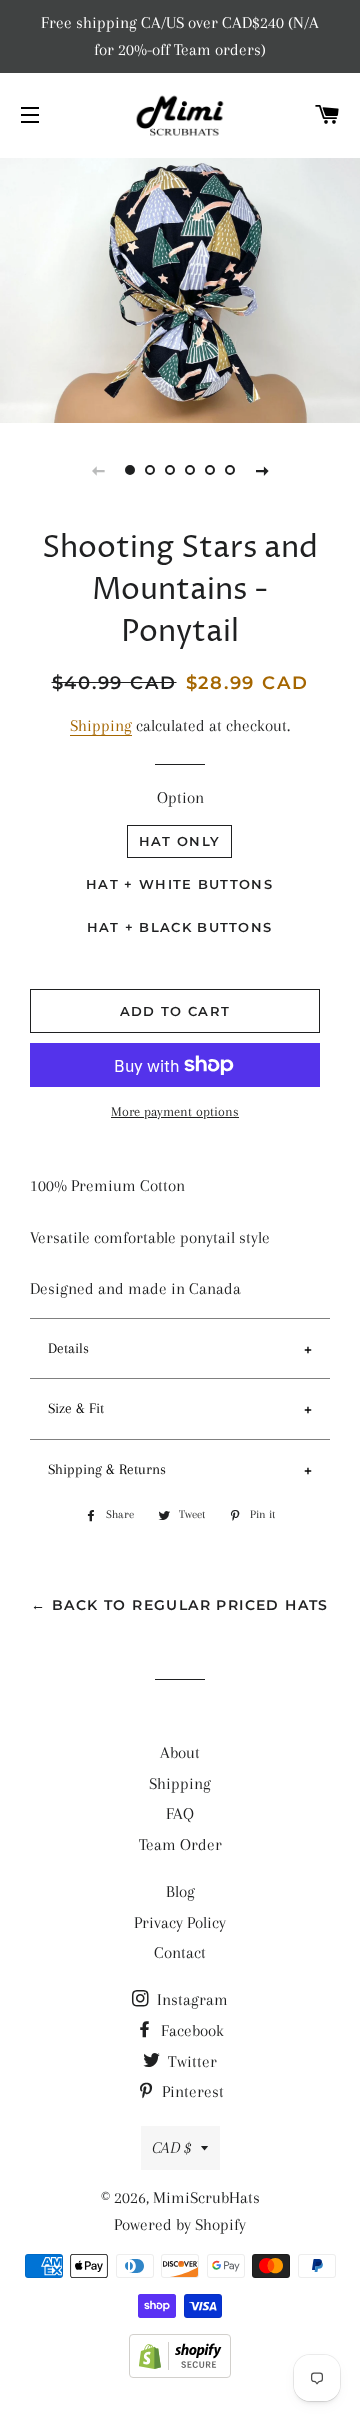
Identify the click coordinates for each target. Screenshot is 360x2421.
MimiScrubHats (206, 2197)
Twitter (190, 2061)
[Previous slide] (98, 470)
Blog (180, 1891)
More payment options (175, 1111)
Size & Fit (76, 1408)
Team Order (180, 1844)
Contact (180, 1952)
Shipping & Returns (107, 1469)
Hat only (179, 841)
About (180, 1752)
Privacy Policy (180, 1922)
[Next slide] (262, 470)
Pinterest (191, 2091)
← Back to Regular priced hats (180, 1605)
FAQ (180, 1813)
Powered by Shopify (180, 2224)
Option (180, 797)
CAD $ (171, 2147)
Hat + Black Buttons (180, 927)
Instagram (190, 1999)
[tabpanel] (180, 288)
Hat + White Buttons (179, 884)
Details (68, 1348)
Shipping (101, 725)
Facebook (190, 2030)
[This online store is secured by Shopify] (180, 2372)
